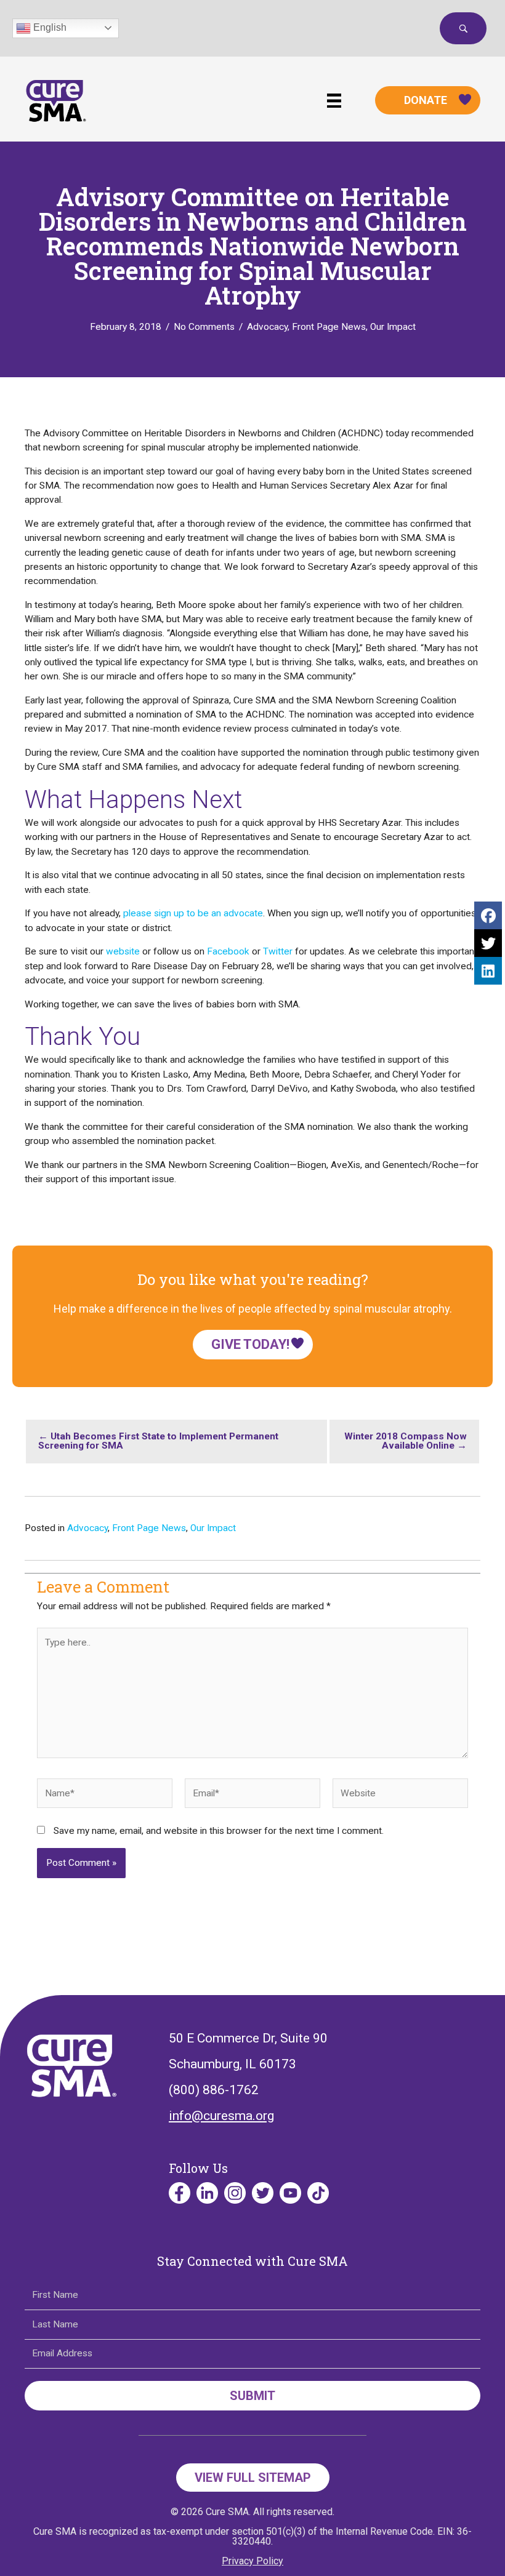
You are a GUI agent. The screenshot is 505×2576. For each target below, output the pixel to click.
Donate (426, 100)
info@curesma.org (221, 2116)
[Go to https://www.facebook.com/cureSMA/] (180, 2193)
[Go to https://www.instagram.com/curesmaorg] (235, 2193)
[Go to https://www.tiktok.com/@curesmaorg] (318, 2193)
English (49, 27)
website (123, 951)
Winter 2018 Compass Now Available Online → (406, 1441)
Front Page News (329, 327)
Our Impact (393, 327)
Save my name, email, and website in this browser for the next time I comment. (219, 1831)
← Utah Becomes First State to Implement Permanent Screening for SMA (158, 1441)
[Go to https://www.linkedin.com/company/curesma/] (207, 2193)
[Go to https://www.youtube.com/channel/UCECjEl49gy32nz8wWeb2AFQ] (290, 2193)
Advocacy (267, 327)
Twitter (278, 951)
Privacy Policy (252, 2561)
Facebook (228, 951)
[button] (463, 28)
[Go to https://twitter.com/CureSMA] (263, 2193)
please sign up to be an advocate (193, 913)
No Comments (204, 327)
